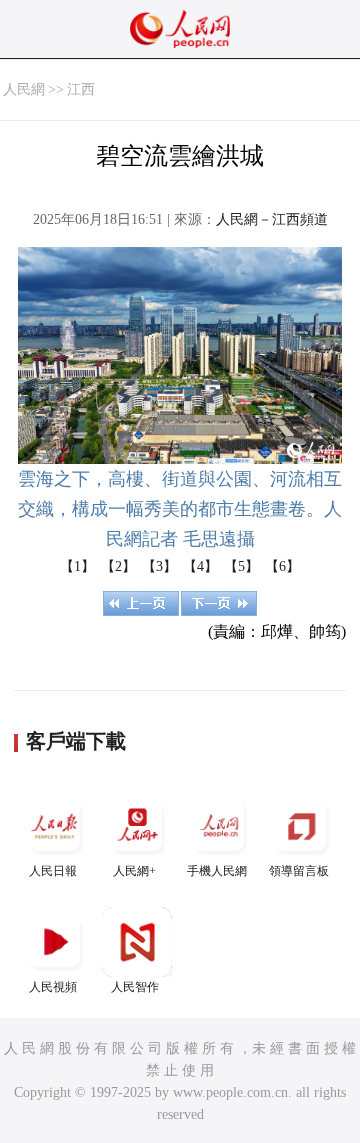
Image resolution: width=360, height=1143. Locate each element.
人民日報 (53, 871)
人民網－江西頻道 (272, 219)
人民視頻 (53, 987)
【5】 (241, 566)
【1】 (77, 566)
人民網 (24, 89)
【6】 (282, 566)
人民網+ (134, 871)
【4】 (200, 566)
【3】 (159, 566)
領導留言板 (299, 871)
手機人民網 (217, 871)
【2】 (118, 566)
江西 (81, 89)
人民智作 (135, 987)
